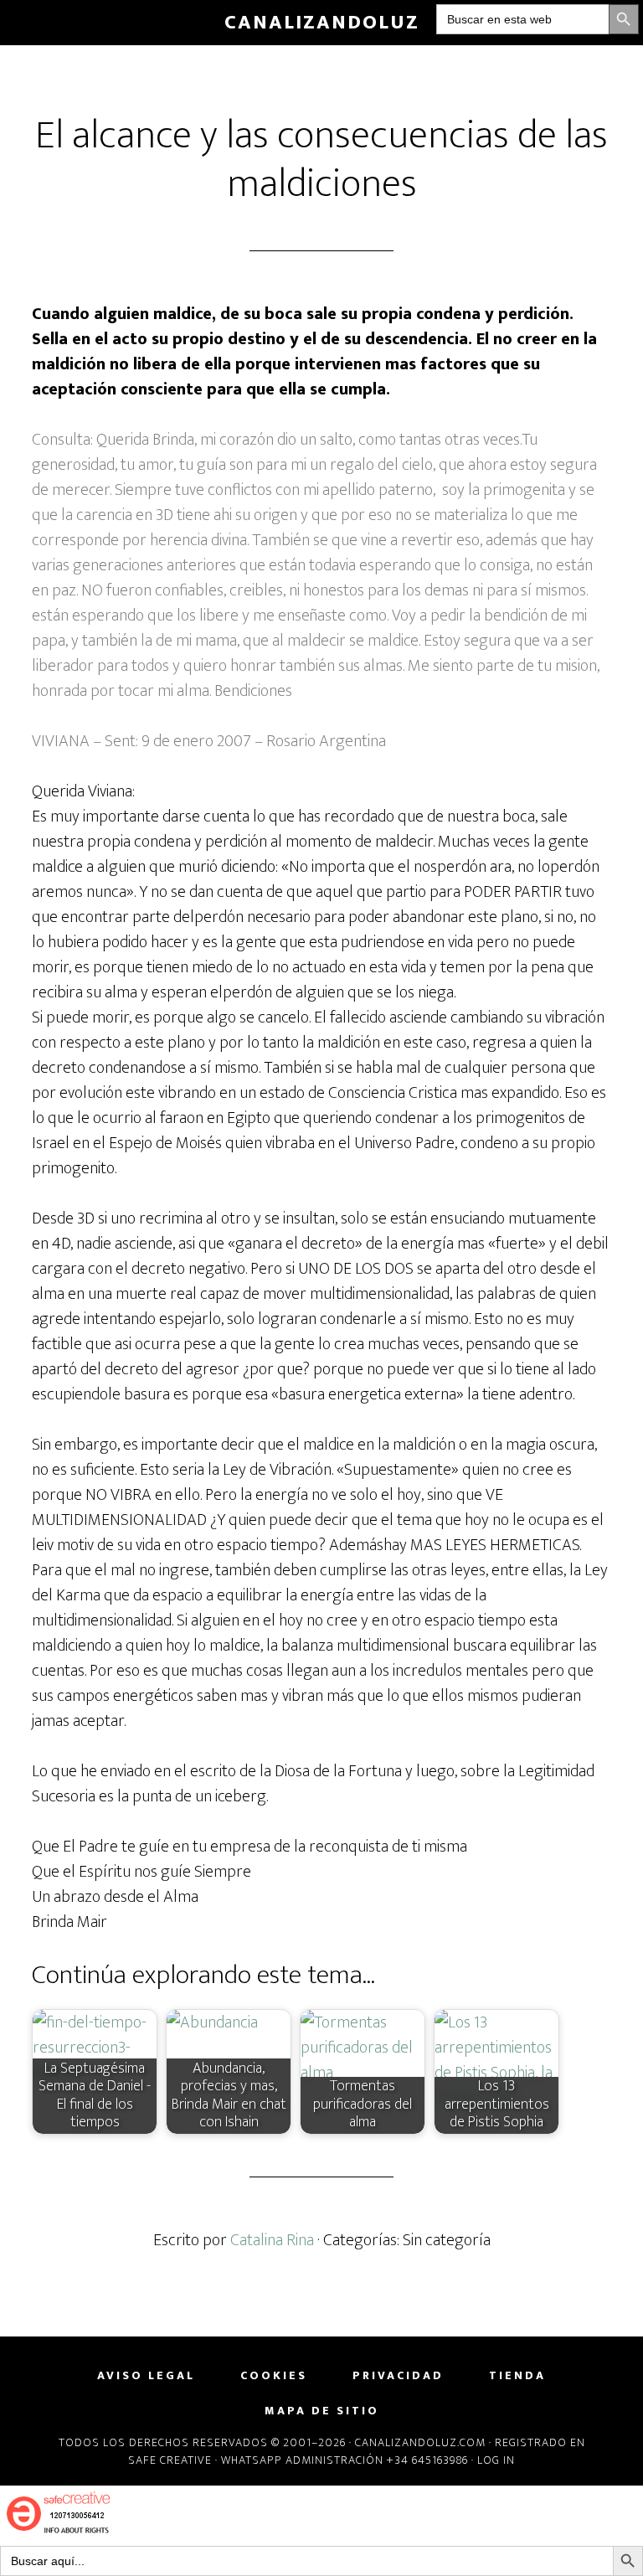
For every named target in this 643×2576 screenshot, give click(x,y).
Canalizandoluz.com (420, 2442)
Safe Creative (170, 2460)
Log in (496, 2460)
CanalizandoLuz (322, 23)
